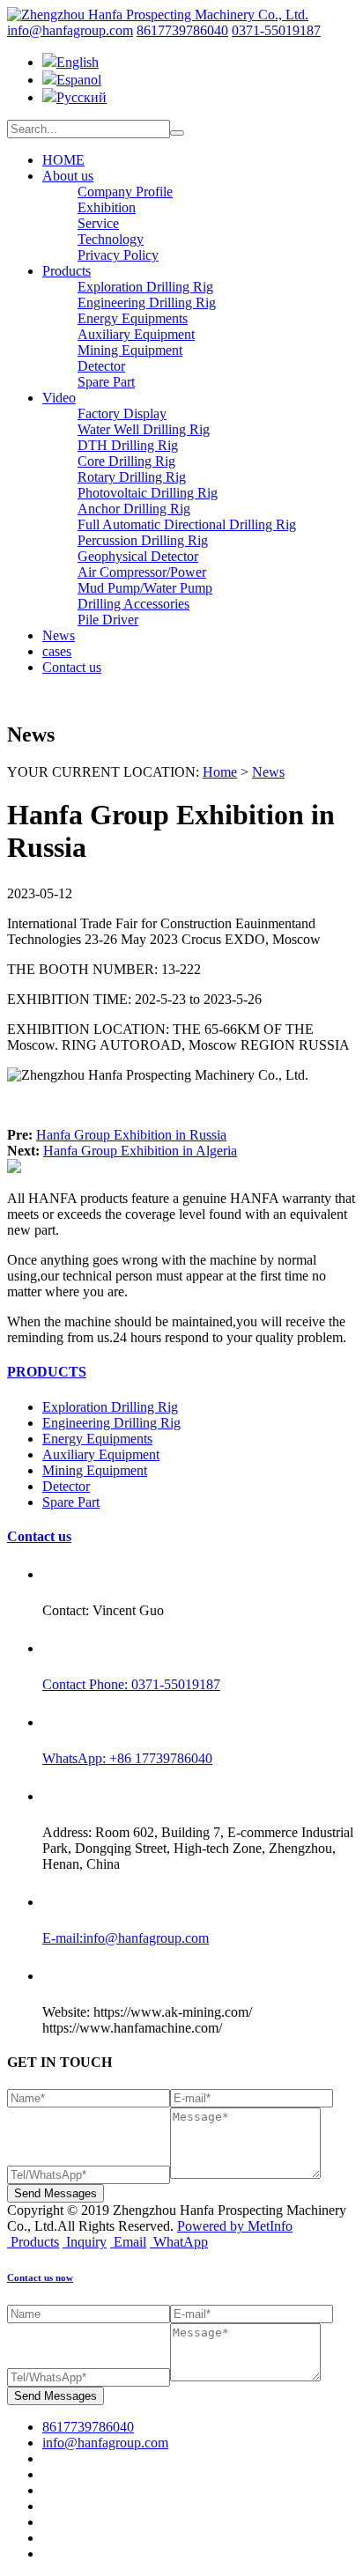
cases (57, 651)
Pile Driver (108, 620)
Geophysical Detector (138, 556)
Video (59, 398)
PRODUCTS (47, 1372)
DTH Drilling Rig (128, 445)
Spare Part (106, 382)
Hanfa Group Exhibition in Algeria (140, 1151)
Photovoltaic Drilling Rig (148, 493)
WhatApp (181, 2242)
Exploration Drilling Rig (145, 287)
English (78, 62)
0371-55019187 (276, 30)
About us (68, 176)
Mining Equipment (130, 350)
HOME (63, 160)
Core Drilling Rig (126, 461)
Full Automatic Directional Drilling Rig (187, 524)
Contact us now (40, 2277)
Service (98, 223)
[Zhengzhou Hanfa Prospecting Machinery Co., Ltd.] (158, 15)
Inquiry (86, 2242)
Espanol (79, 80)
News (59, 635)
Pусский (81, 97)
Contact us (72, 667)
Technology (111, 239)
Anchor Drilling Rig (134, 509)
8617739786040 (182, 30)
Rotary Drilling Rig (132, 477)
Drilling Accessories (133, 604)
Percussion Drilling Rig (143, 540)
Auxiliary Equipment (136, 334)
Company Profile (125, 192)
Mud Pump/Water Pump (145, 588)
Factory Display (122, 413)
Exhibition (107, 207)
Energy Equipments (133, 318)
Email (130, 2242)
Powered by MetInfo (235, 2226)
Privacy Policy (118, 255)
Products (67, 271)
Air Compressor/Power (142, 572)
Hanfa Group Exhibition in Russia (131, 1135)
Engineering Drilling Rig (147, 303)
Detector (101, 366)
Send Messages (56, 2193)
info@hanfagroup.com (70, 30)
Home (220, 772)
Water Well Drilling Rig (144, 429)
